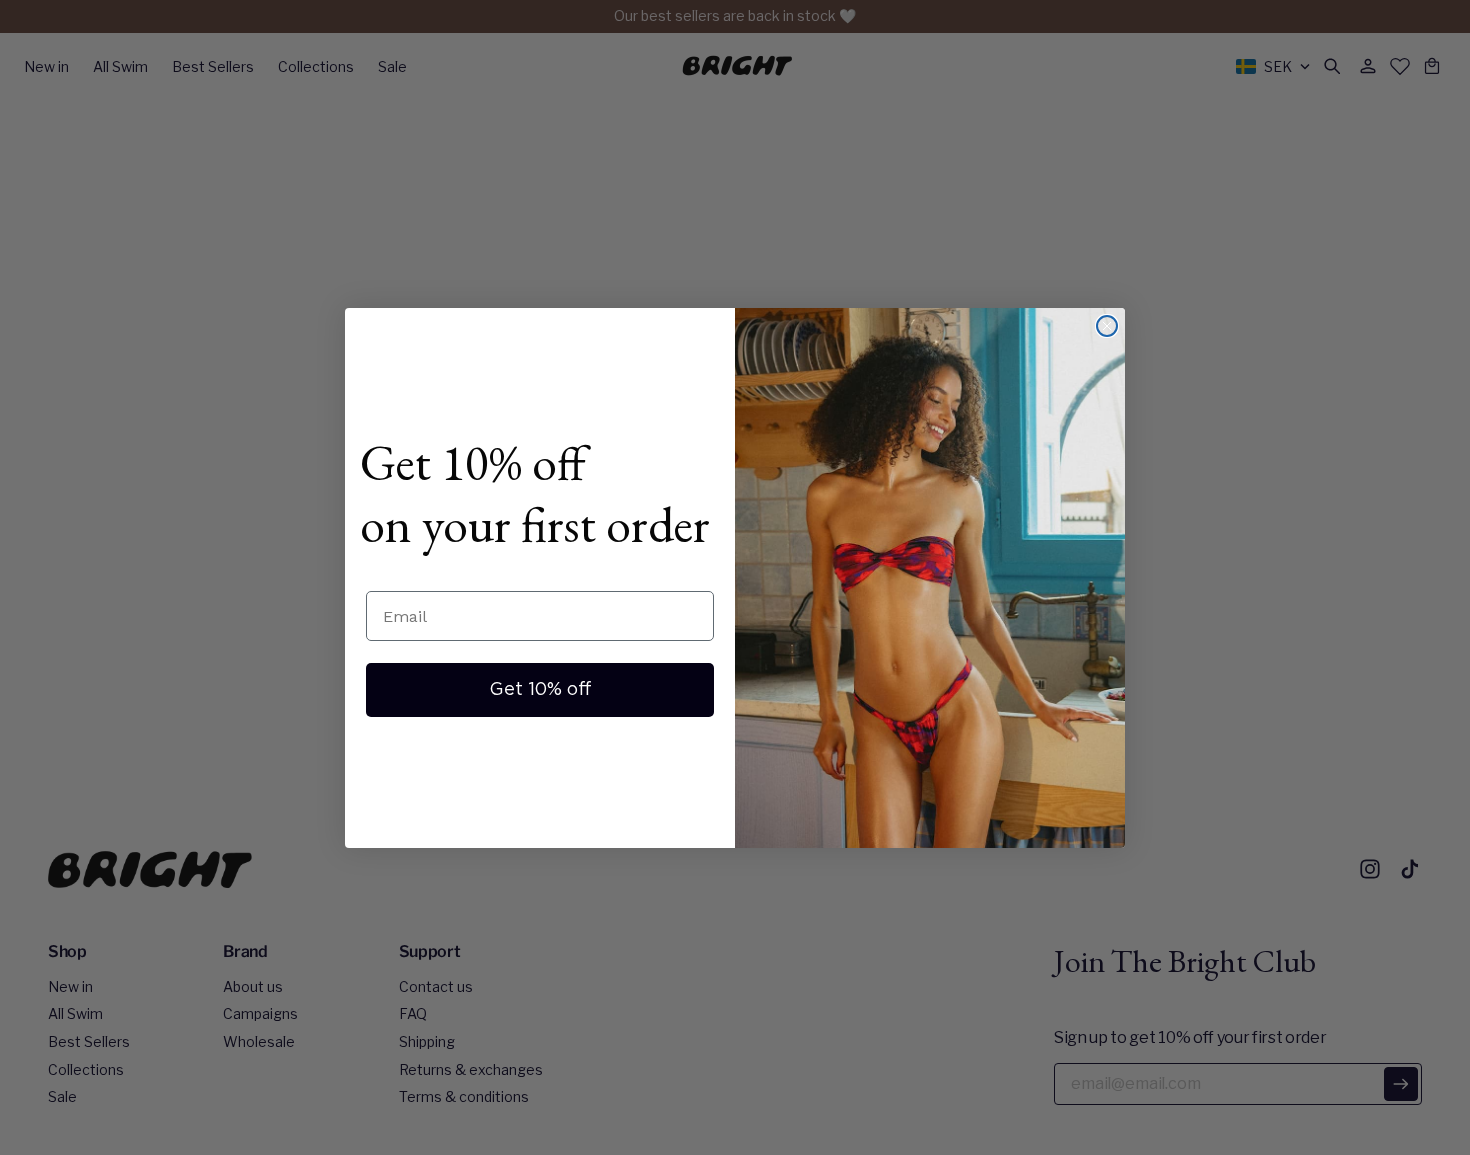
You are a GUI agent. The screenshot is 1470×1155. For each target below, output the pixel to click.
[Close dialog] (1107, 326)
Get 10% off (540, 690)
